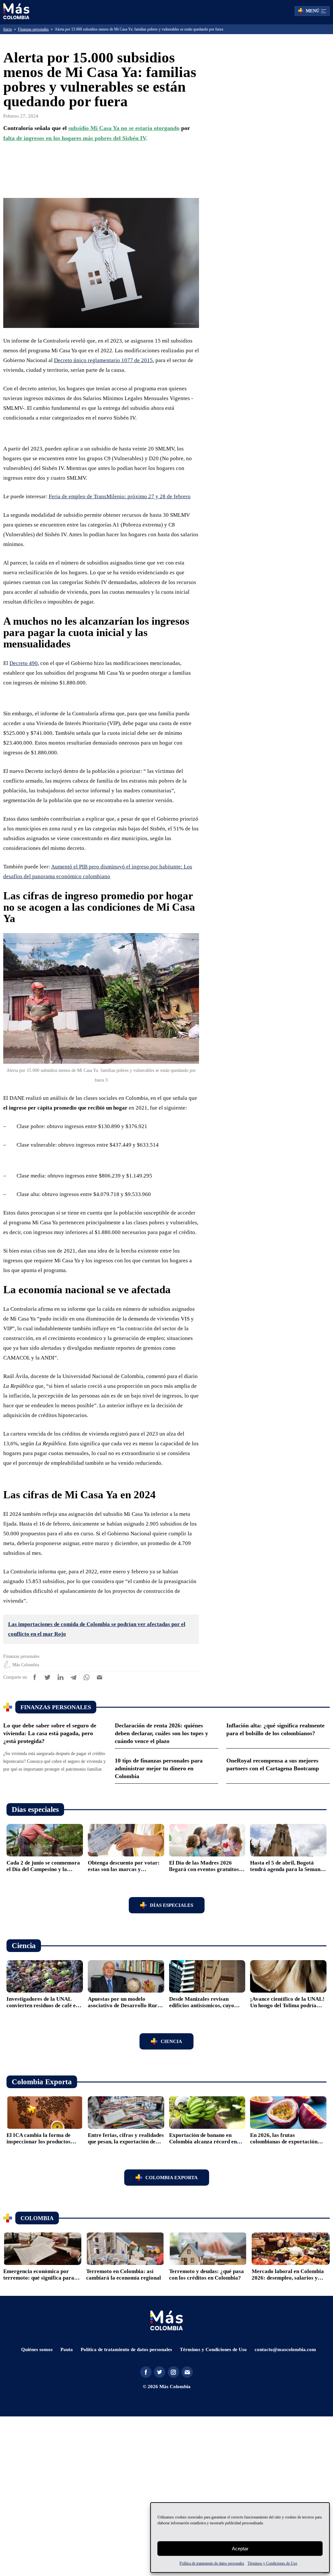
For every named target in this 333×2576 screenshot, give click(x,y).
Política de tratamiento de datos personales (205, 2563)
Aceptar (240, 2549)
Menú (313, 11)
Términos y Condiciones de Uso (284, 2563)
